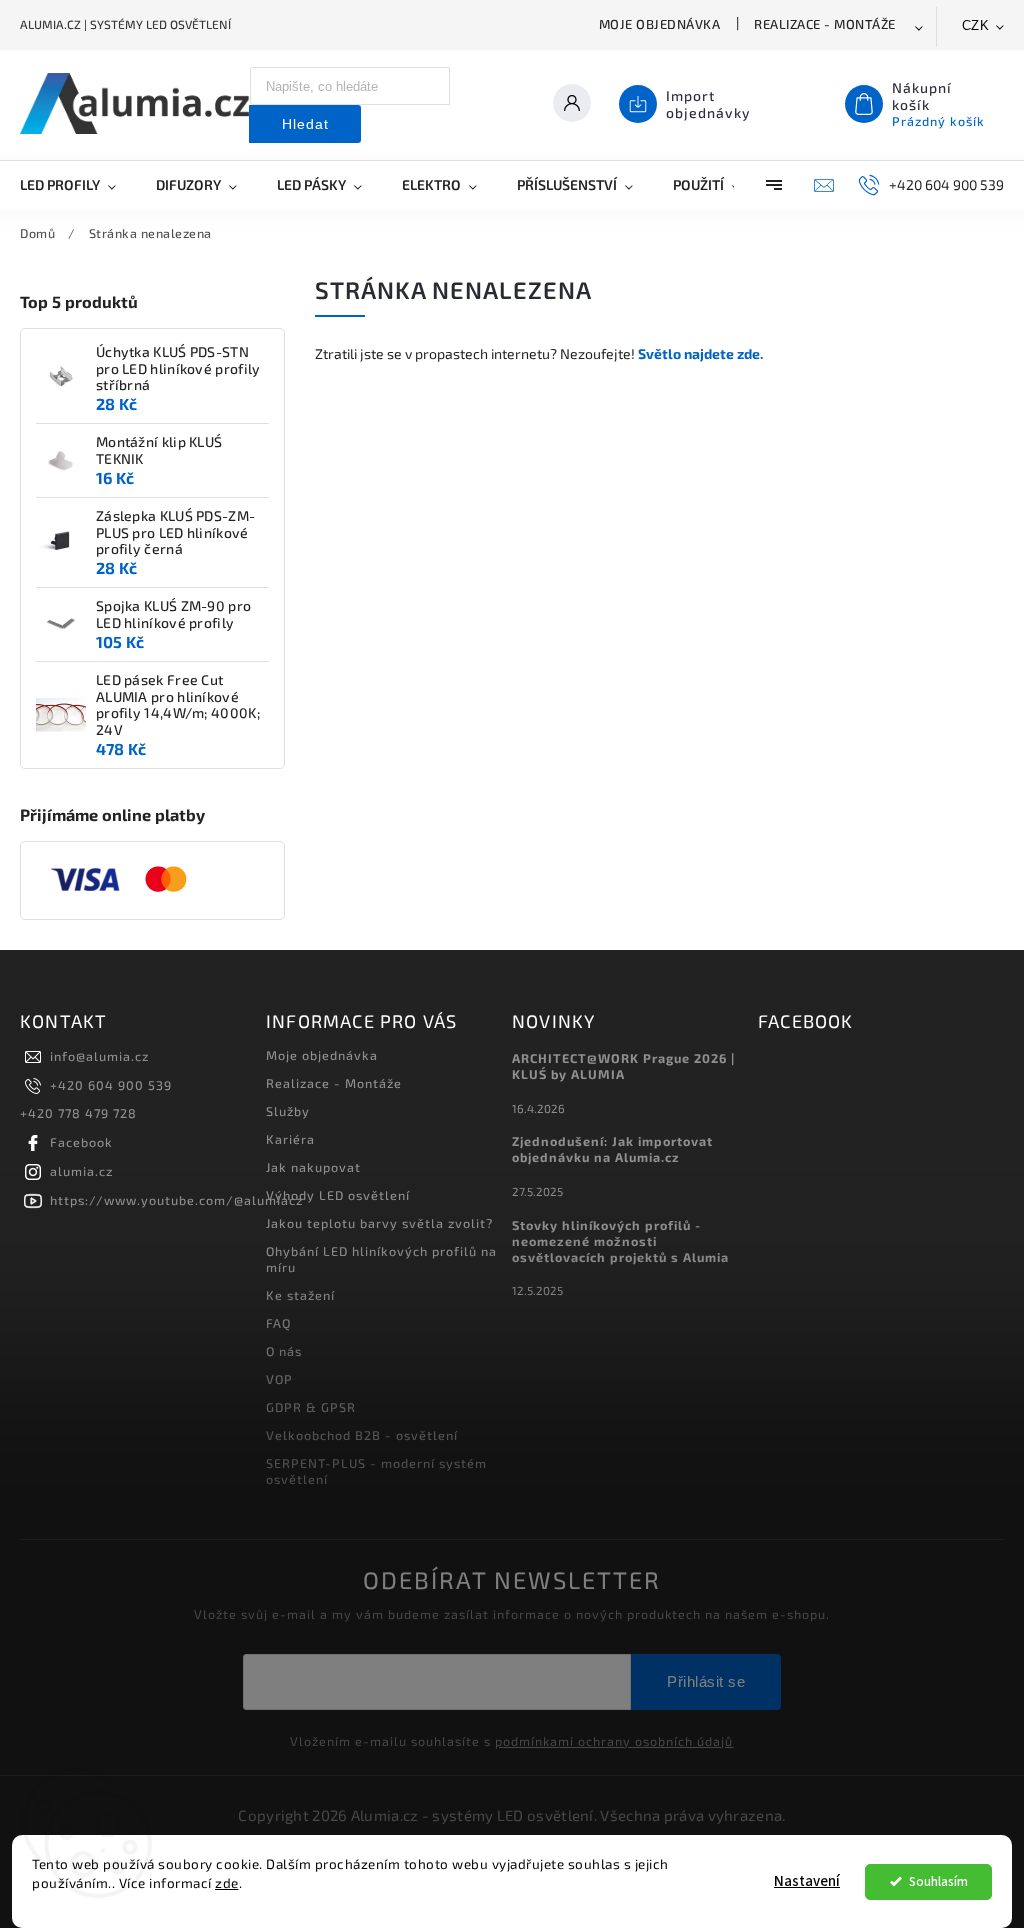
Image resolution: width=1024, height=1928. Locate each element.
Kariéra (290, 1139)
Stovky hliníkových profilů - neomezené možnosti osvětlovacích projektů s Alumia (620, 1241)
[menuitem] (78, 185)
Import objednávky (708, 104)
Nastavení (807, 1881)
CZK (976, 25)
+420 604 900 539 (111, 1085)
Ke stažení (300, 1295)
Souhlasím (938, 1881)
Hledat (305, 124)
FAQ (278, 1323)
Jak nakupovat (313, 1167)
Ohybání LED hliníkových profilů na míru (381, 1259)
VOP (279, 1379)
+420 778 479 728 (78, 1113)
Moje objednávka (660, 24)
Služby (288, 1111)
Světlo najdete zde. (700, 353)
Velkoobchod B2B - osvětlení (362, 1435)
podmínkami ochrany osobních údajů (614, 1741)
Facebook (81, 1142)
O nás (284, 1351)
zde (227, 1883)
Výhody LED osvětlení (338, 1195)
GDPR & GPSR (311, 1407)
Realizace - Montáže (825, 24)
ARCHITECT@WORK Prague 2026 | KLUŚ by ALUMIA (623, 1066)
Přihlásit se (706, 1681)
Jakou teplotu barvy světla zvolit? (379, 1223)
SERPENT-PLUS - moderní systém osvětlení (376, 1471)
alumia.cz (81, 1171)
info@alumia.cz (99, 1056)
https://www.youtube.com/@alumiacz (176, 1200)
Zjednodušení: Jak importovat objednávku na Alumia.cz (612, 1149)
